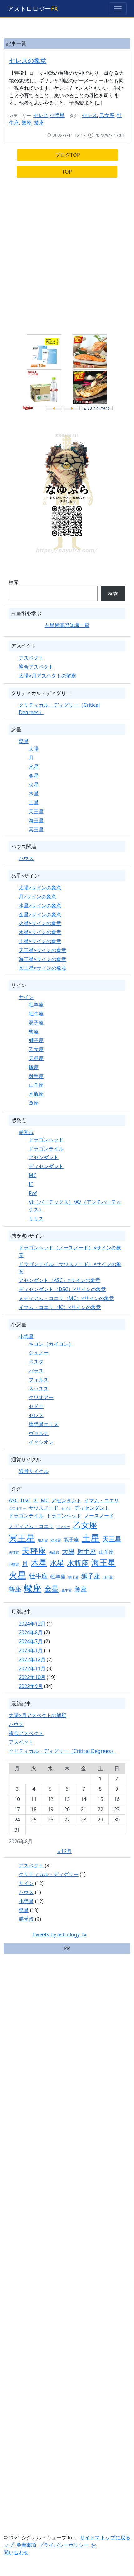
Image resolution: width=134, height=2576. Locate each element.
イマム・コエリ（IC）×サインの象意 (60, 1307)
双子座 (36, 1023)
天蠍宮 (54, 1553)
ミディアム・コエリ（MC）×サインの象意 (66, 1298)
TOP (67, 172)
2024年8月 (31, 1632)
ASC (13, 1500)
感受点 (26, 1132)
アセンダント (44, 1157)
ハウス (26, 858)
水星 (34, 767)
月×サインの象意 (38, 896)
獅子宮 (73, 1577)
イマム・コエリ (102, 1500)
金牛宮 (67, 1590)
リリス (36, 1218)
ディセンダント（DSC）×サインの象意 (62, 1289)
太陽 (34, 749)
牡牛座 (36, 1014)
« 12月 (65, 1851)
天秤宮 (14, 1553)
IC (31, 1184)
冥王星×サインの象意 (43, 968)
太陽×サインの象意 (40, 887)
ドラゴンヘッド (46, 1140)
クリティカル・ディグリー (49, 1874)
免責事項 (26, 2545)
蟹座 (26, 123)
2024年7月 (31, 1641)
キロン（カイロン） (51, 1344)
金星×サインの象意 (40, 914)
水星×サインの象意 (40, 905)
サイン (26, 997)
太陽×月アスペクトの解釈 (48, 676)
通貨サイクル (34, 1471)
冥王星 (36, 829)
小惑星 (57, 115)
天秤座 (36, 1058)
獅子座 (36, 1040)
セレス (41, 115)
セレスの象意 (28, 60)
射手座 (36, 1076)
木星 (34, 793)
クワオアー (41, 1397)
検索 (14, 582)
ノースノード (99, 1516)
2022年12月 (32, 1659)
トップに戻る (115, 2537)
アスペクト (31, 658)
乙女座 (107, 115)
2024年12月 (32, 1624)
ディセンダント (46, 1166)
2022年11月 (32, 1668)
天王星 (36, 811)
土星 (34, 802)
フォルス (39, 1380)
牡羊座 (36, 1005)
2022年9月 (31, 1686)
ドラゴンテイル (46, 1149)
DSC (25, 1500)
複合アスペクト (36, 667)
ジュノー (39, 1353)
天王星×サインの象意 (43, 950)
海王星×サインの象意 (43, 959)
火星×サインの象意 (40, 923)
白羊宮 (108, 1577)
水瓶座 (36, 1094)
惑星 (24, 741)
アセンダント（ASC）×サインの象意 (60, 1280)
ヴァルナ (39, 1433)
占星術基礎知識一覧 (67, 625)
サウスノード (44, 1508)
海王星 (36, 820)
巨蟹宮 (14, 1564)
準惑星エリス (44, 1424)
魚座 (34, 1103)
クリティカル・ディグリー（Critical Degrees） (62, 1751)
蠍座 (39, 123)
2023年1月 (31, 1650)
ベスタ (36, 1362)
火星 (34, 785)
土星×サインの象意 (40, 941)
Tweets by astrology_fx (59, 1934)
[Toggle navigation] (118, 9)
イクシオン (41, 1442)
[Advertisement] (67, 259)
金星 (34, 776)
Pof (33, 1193)
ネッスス (39, 1389)
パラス (36, 1371)
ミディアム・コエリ (31, 1526)
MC (33, 1175)
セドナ (36, 1406)
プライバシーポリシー (64, 2545)
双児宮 (56, 1540)
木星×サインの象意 (40, 932)
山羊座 (36, 1085)
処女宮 (43, 1540)
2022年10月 (32, 1677)
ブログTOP (68, 155)
